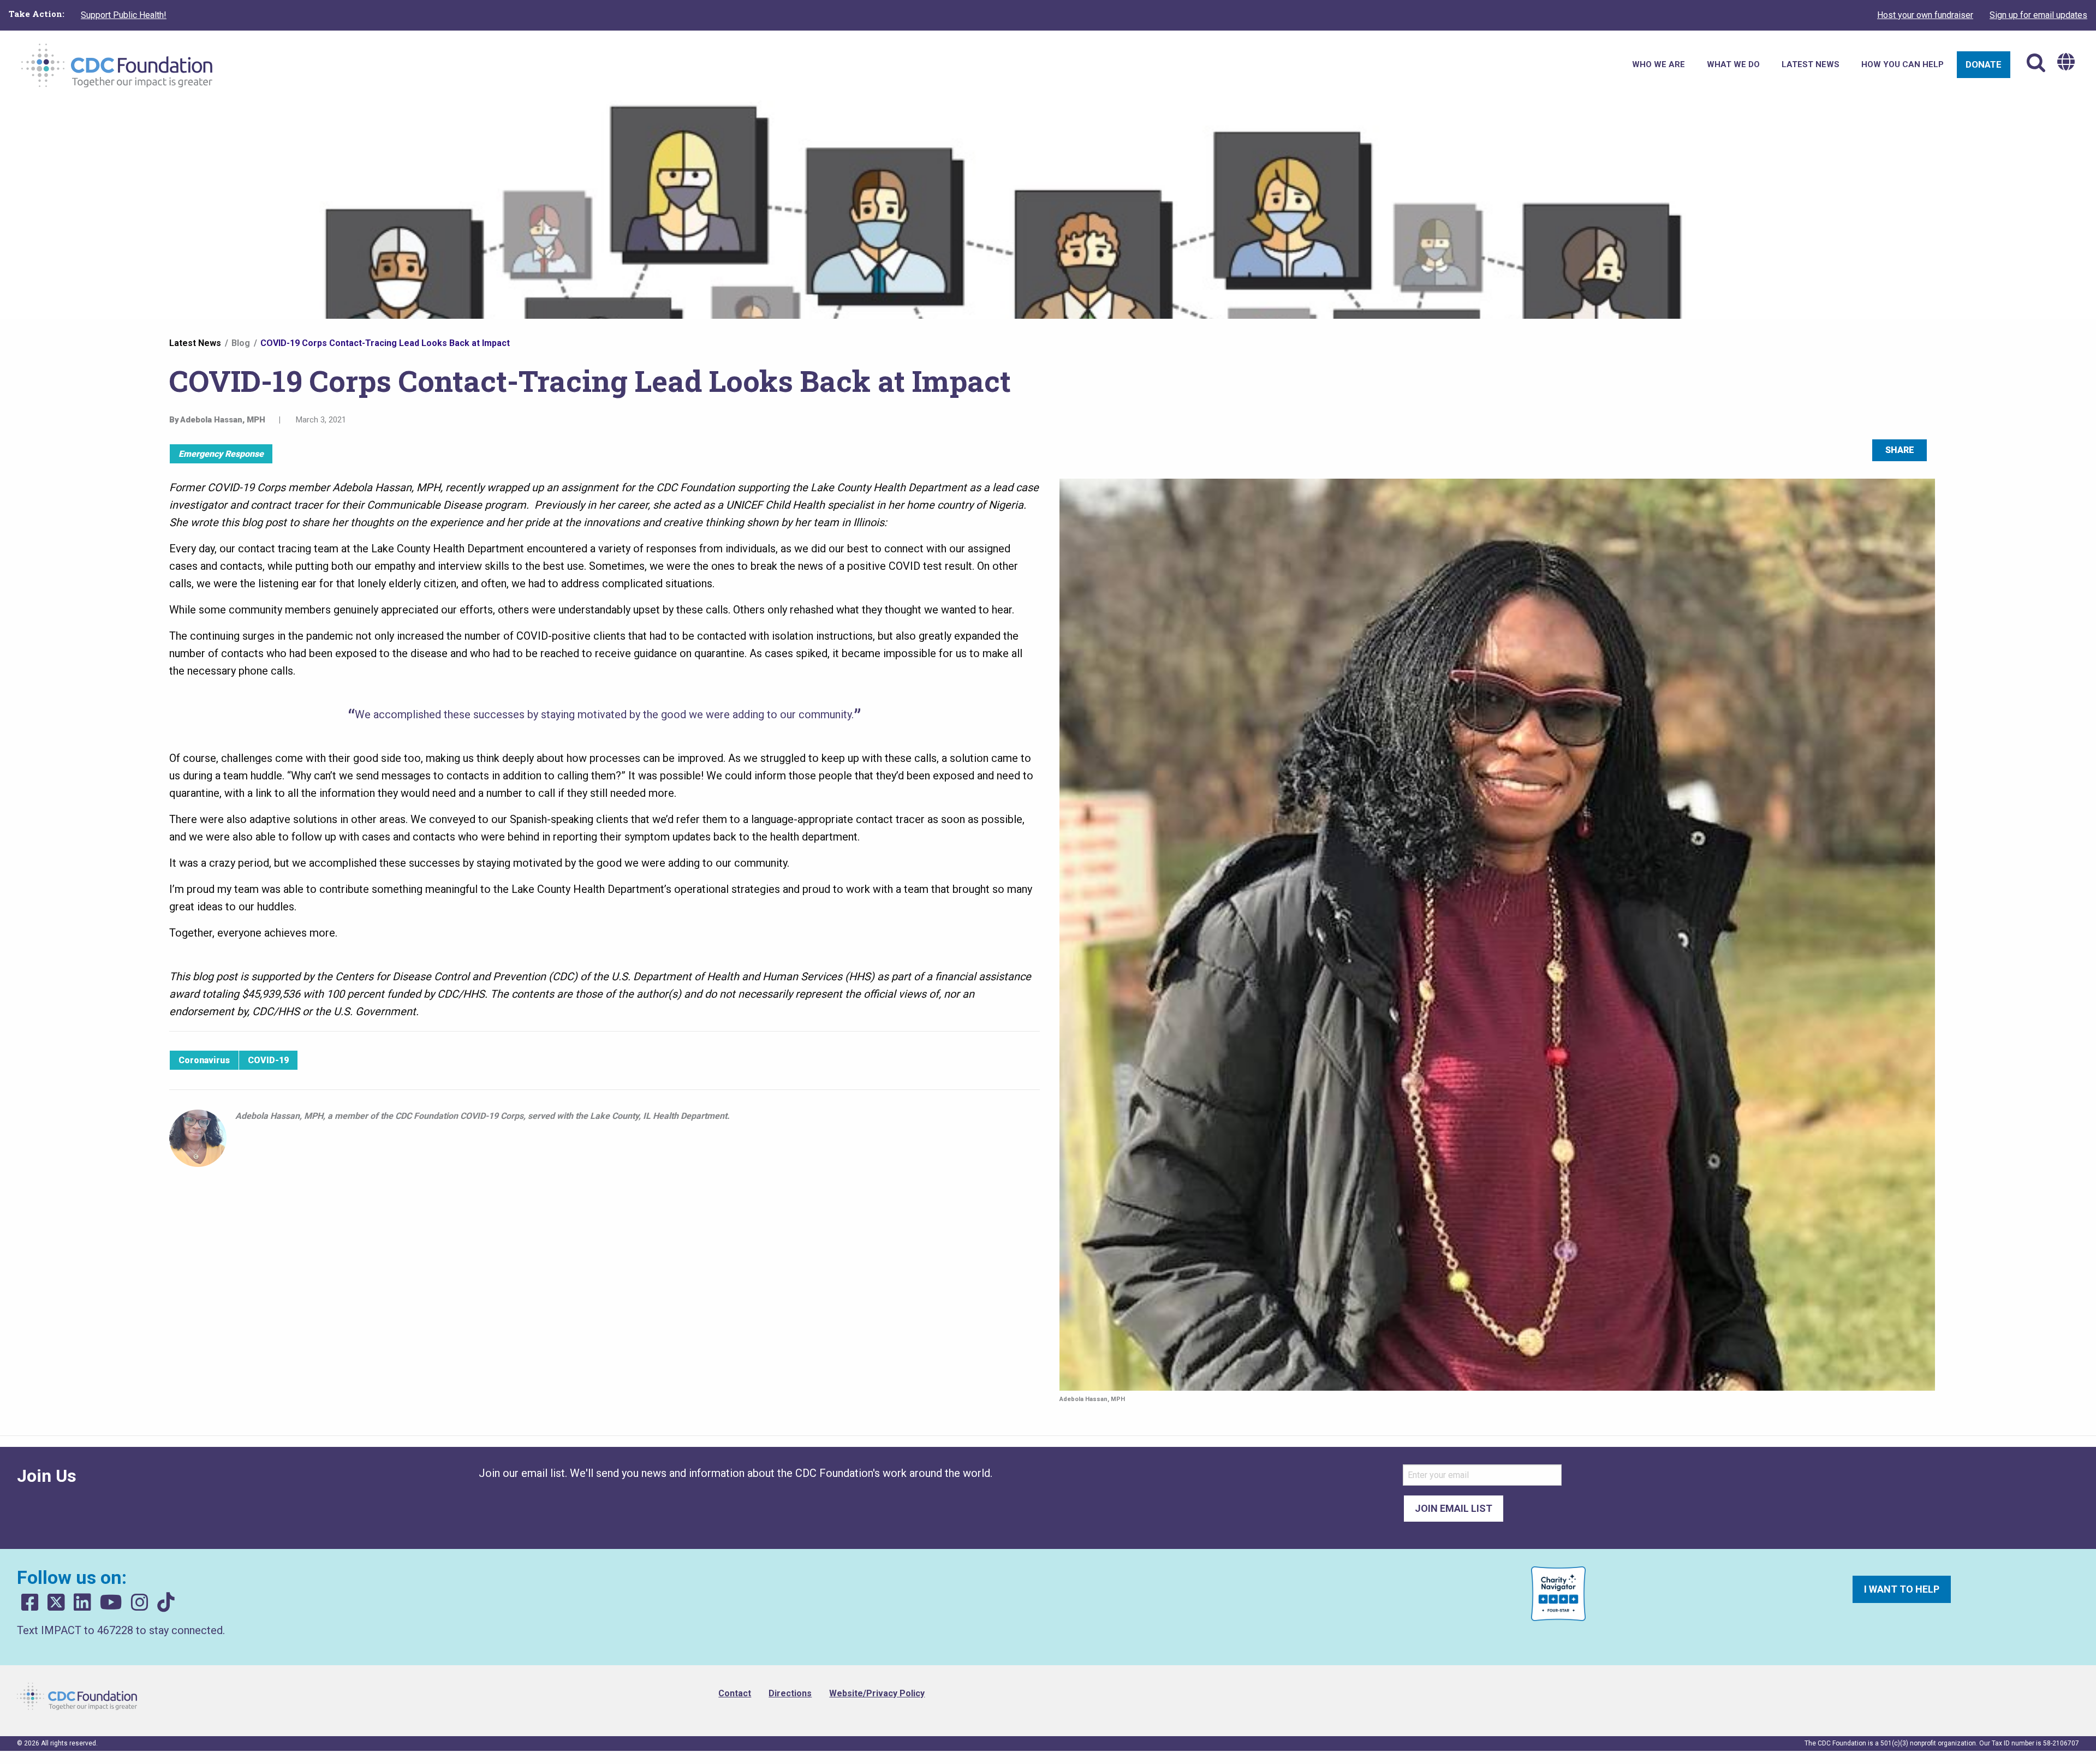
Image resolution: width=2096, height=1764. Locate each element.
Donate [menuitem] (1984, 64)
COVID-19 (268, 1060)
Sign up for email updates (2038, 15)
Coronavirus (204, 1060)
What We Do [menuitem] (1733, 64)
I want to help (1902, 1589)
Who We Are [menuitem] (1659, 64)
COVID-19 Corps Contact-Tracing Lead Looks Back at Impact (385, 343)
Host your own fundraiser (1925, 15)
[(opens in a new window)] (30, 1603)
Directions (790, 1693)
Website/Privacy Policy (877, 1693)
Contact (735, 1693)
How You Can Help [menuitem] (1903, 64)
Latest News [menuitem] (1811, 64)
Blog (241, 343)
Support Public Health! (124, 15)
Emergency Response (221, 454)
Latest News (195, 343)
